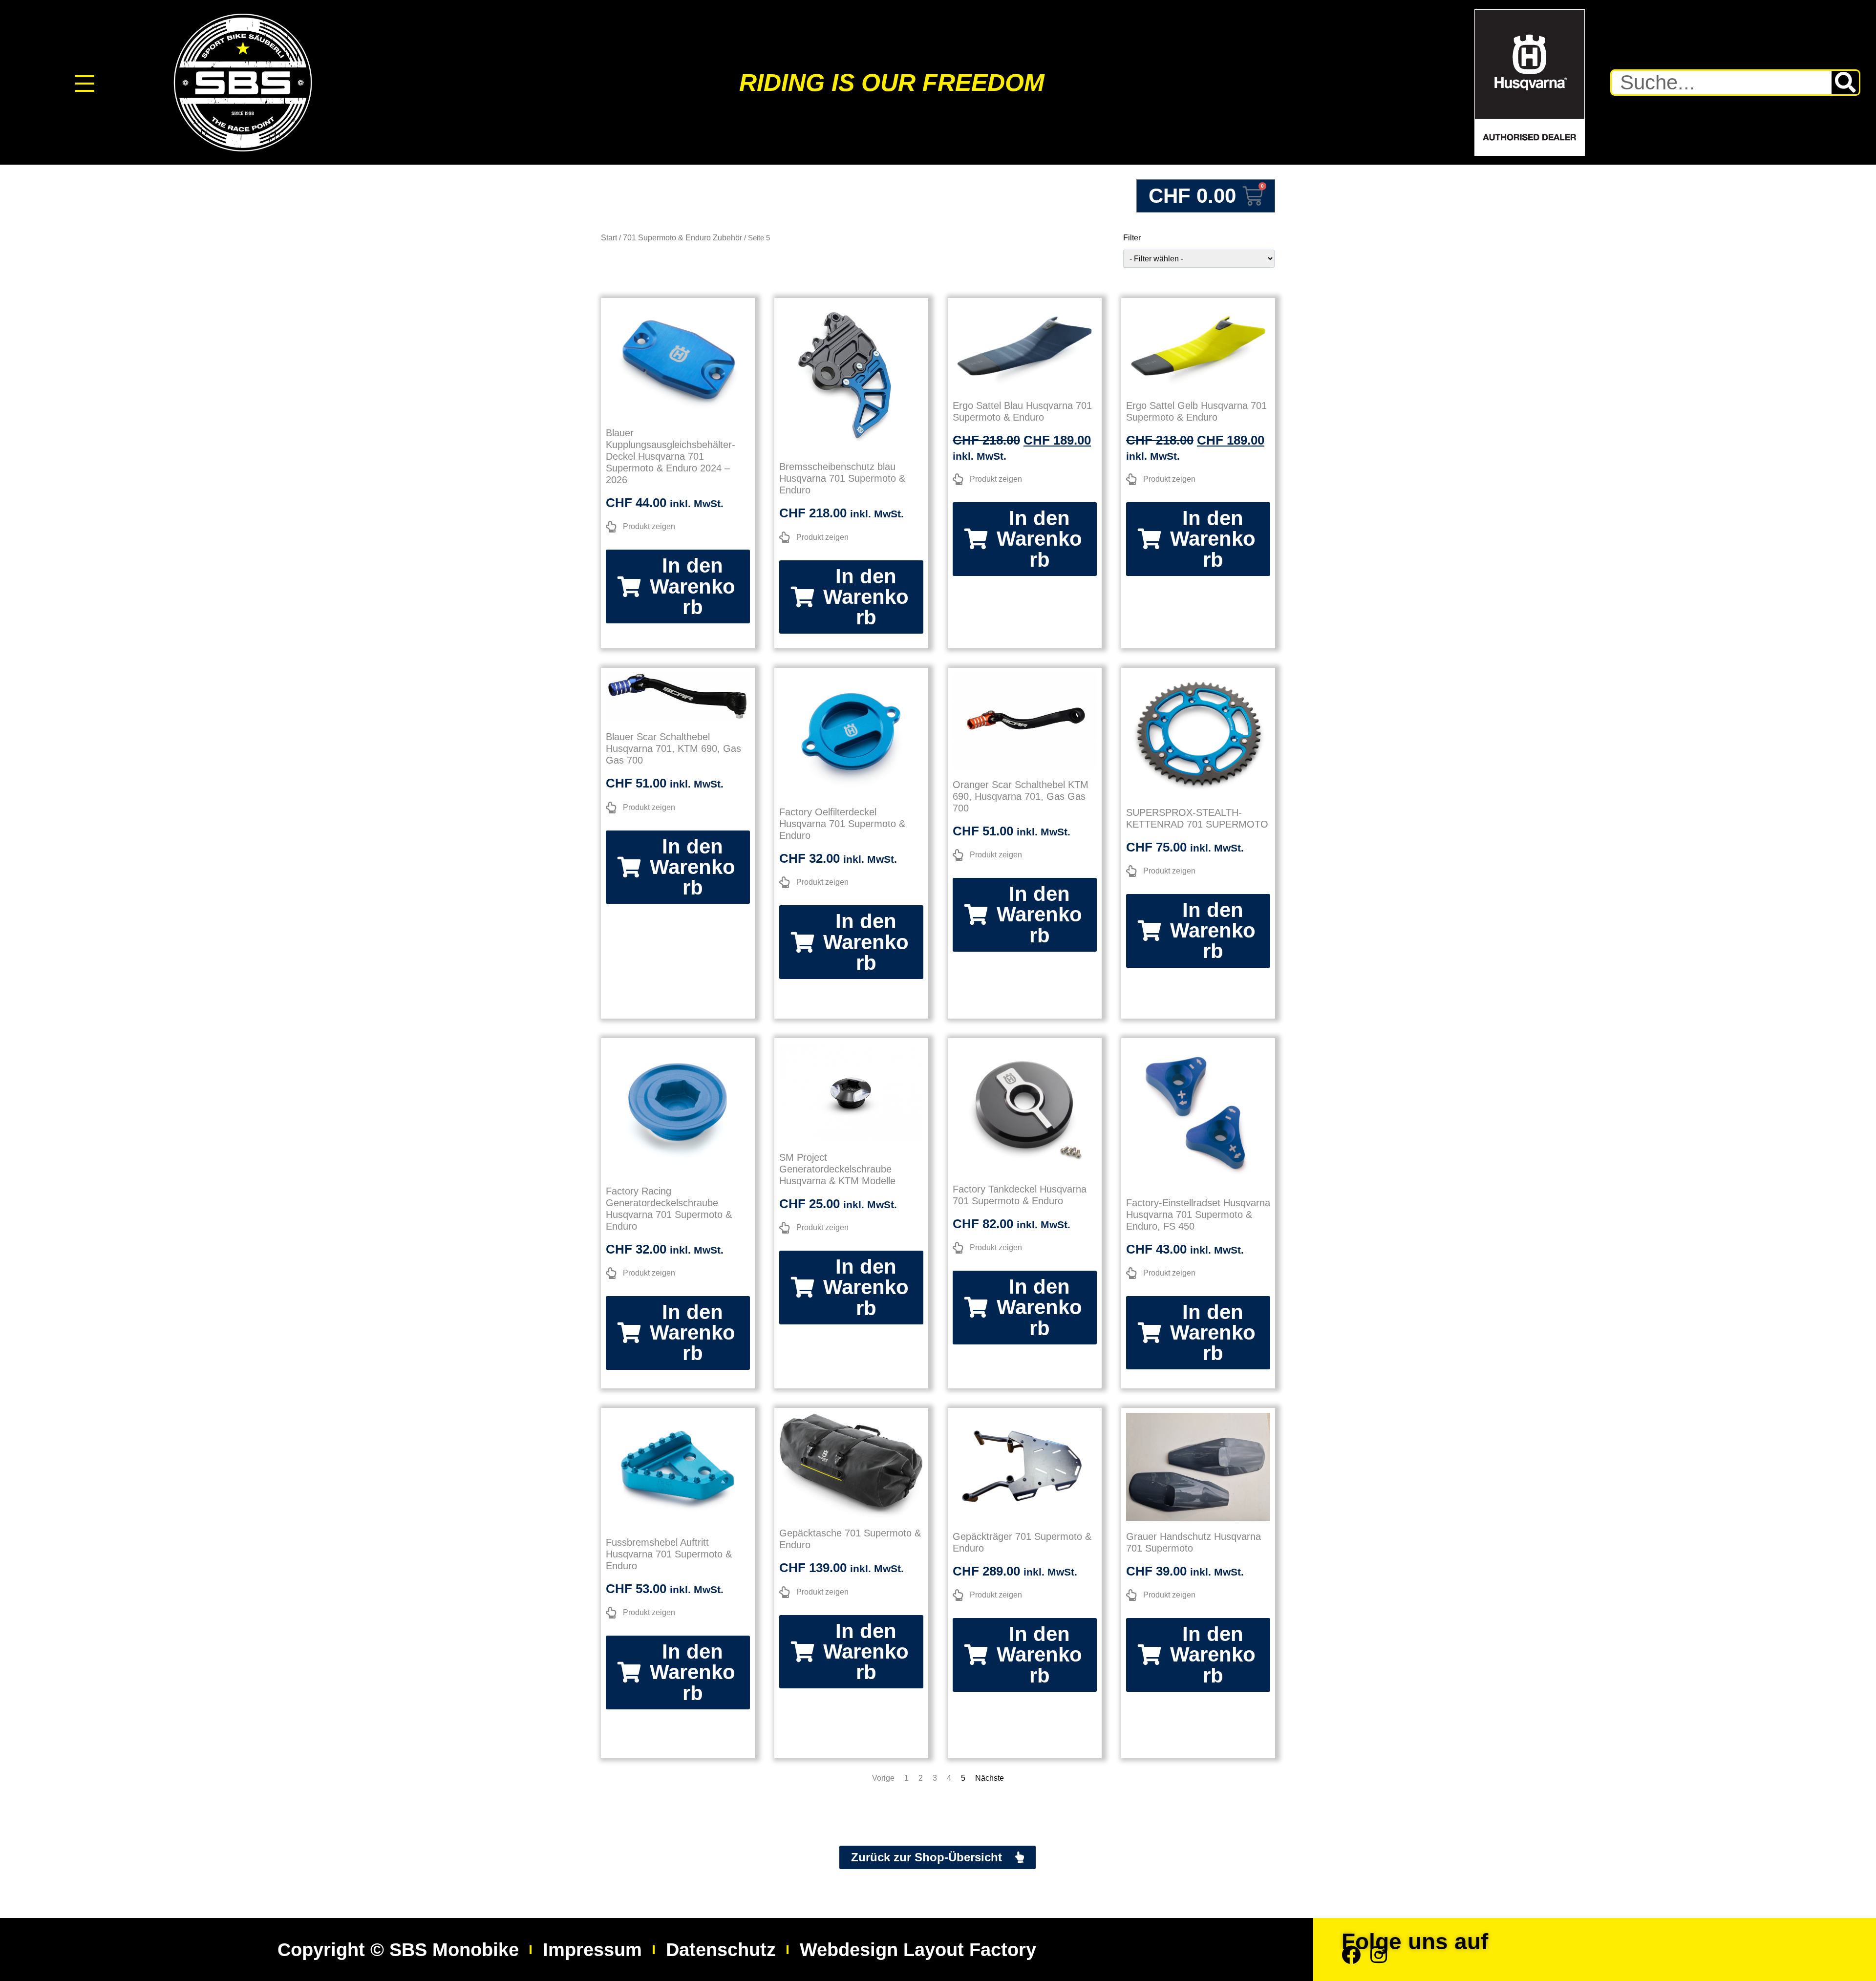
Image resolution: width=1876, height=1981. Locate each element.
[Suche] (1845, 83)
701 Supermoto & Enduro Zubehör (682, 238)
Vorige (883, 1778)
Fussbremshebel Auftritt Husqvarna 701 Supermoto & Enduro (669, 1554)
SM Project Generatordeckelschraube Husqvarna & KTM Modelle (837, 1169)
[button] (678, 586)
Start (609, 238)
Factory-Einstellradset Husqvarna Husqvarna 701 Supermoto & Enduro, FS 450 (1198, 1214)
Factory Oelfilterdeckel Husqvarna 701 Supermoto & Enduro (842, 824)
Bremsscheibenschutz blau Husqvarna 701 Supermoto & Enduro (842, 478)
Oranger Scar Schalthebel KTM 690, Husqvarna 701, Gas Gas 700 (1021, 796)
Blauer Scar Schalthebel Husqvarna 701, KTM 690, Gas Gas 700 (673, 748)
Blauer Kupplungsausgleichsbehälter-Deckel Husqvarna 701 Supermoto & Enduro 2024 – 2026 (671, 456)
